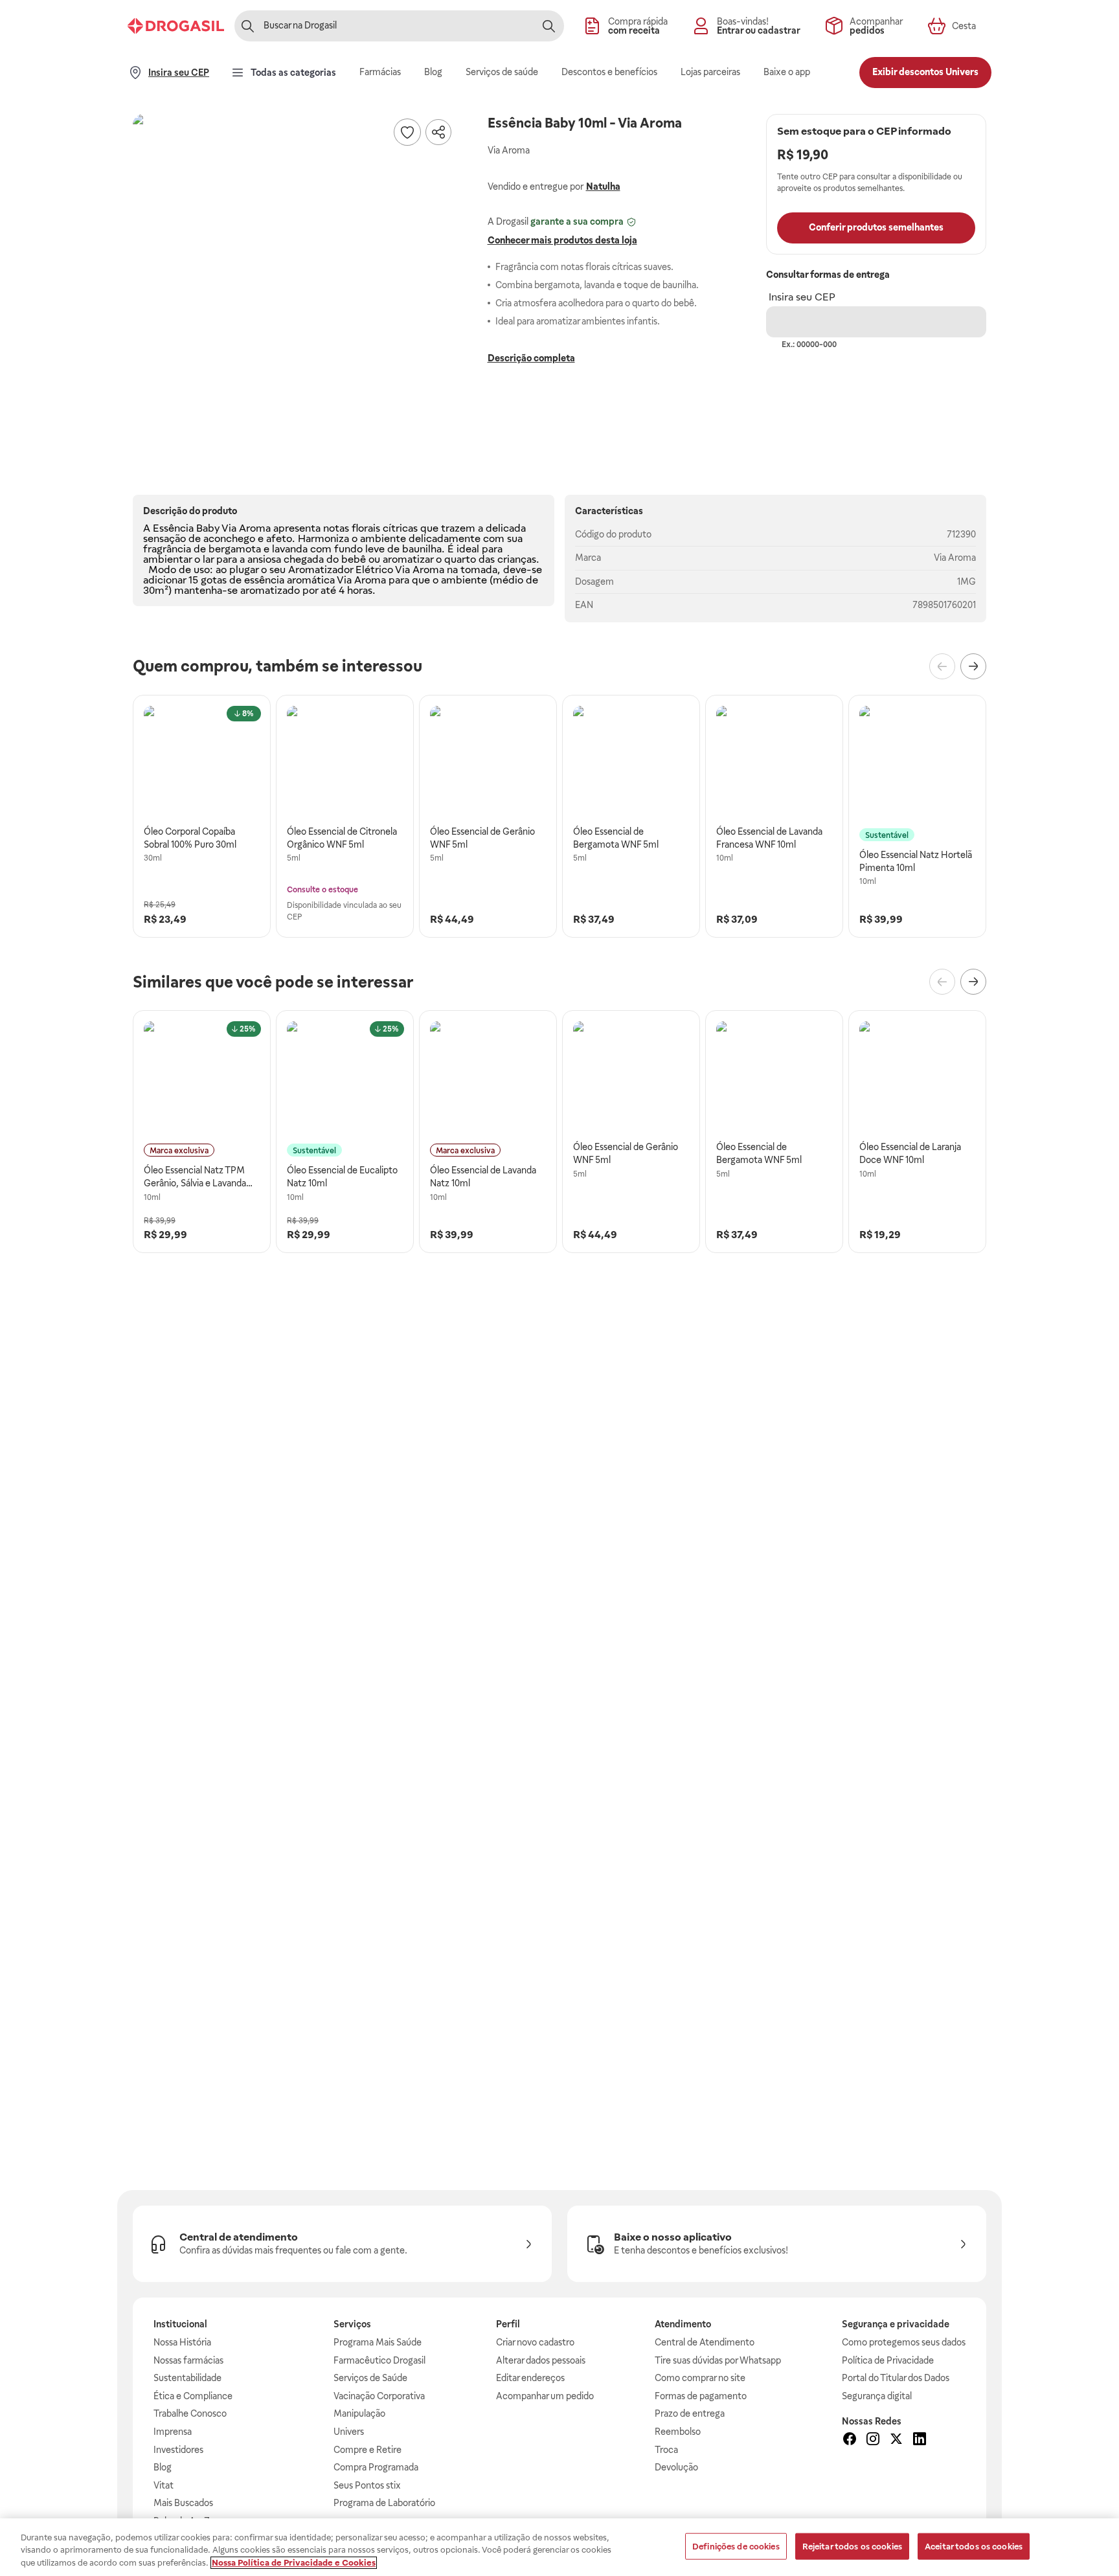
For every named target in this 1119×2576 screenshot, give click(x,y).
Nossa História (182, 2342)
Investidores (178, 2450)
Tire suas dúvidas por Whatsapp (718, 2360)
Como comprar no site (700, 2378)
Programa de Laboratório (384, 2503)
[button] (295, 276)
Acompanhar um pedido (545, 2396)
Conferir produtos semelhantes (876, 227)
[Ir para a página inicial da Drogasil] (176, 26)
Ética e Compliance (193, 2396)
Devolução (676, 2467)
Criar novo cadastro (535, 2342)
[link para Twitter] (896, 2441)
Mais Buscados (183, 2503)
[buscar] (548, 26)
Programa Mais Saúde (378, 2342)
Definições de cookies (736, 2546)
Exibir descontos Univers (925, 72)
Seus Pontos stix (367, 2485)
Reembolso (678, 2432)
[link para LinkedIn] (920, 2441)
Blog (163, 2467)
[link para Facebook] (850, 2441)
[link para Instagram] (873, 2441)
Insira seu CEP (802, 297)
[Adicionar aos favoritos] (407, 132)
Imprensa (173, 2432)
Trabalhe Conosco (190, 2413)
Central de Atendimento (705, 2342)
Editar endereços (530, 2378)
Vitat (164, 2485)
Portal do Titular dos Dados (896, 2378)
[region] (559, 2547)
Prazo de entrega (690, 2413)
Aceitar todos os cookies (974, 2546)
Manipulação (359, 2413)
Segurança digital (877, 2396)
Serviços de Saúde (370, 2378)
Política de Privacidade (888, 2360)
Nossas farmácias (188, 2360)
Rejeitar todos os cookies (852, 2546)
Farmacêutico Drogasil (379, 2360)
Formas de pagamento (701, 2396)
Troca (666, 2450)
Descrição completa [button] (531, 358)
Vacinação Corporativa (379, 2396)
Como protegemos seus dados (904, 2342)
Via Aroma (955, 558)
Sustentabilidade (187, 2378)
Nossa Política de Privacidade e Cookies (294, 2563)
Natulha (603, 186)
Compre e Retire (367, 2450)
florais (366, 528)
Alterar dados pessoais (541, 2360)
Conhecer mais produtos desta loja (562, 240)
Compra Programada (376, 2467)
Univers (349, 2432)
